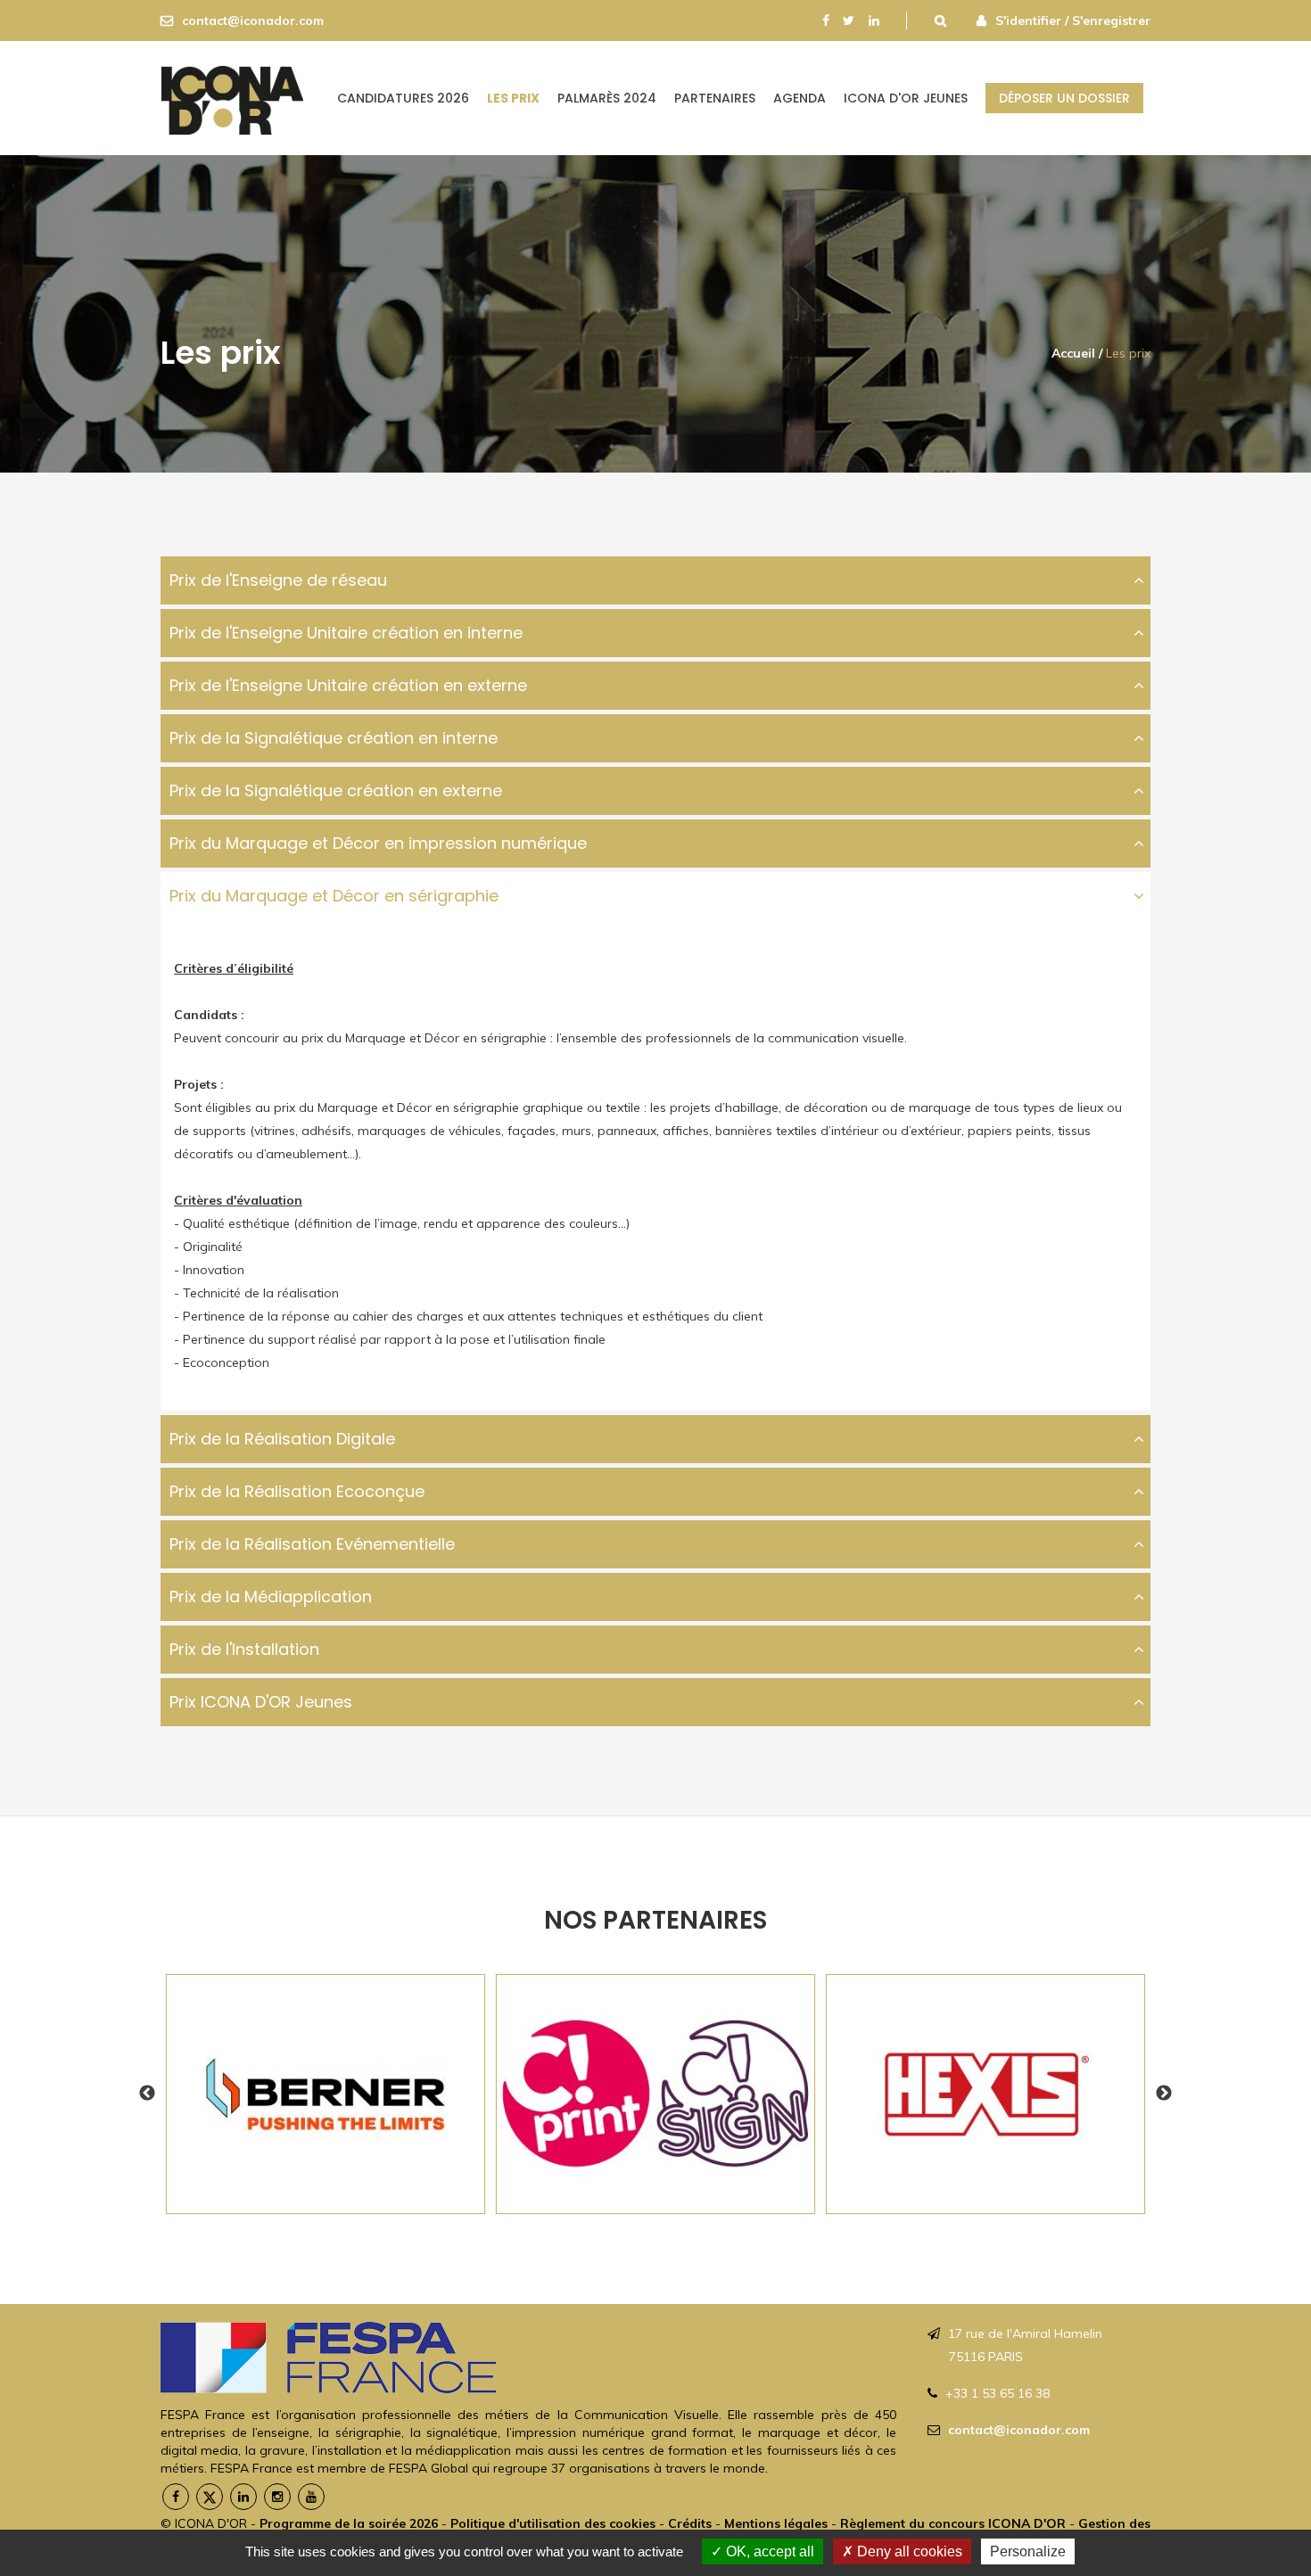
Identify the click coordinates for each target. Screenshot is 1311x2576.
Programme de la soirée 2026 (349, 2523)
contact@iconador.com (253, 21)
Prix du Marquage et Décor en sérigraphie (334, 896)
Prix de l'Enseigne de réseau (278, 580)
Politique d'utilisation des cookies (553, 2523)
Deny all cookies (908, 2551)
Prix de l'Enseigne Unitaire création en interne (346, 633)
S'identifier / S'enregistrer (1073, 21)
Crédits (690, 2523)
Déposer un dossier (1064, 98)
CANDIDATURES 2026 (403, 98)
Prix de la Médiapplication (271, 1597)
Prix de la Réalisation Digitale (282, 1439)
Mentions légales (778, 2523)
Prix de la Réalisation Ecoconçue (297, 1491)
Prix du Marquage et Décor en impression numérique (378, 843)
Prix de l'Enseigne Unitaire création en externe (348, 685)
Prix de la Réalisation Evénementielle (312, 1544)
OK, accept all (768, 2551)
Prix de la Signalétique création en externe (336, 790)
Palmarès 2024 (607, 98)
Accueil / (1077, 353)
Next (1164, 2094)
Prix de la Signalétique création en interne (334, 738)
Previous (147, 2094)
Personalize (1028, 2551)
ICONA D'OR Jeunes (906, 98)
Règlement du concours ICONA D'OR (953, 2523)
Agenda (800, 98)
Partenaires (715, 98)
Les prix (513, 98)
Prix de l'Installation (244, 1649)
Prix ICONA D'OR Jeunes (261, 1702)
